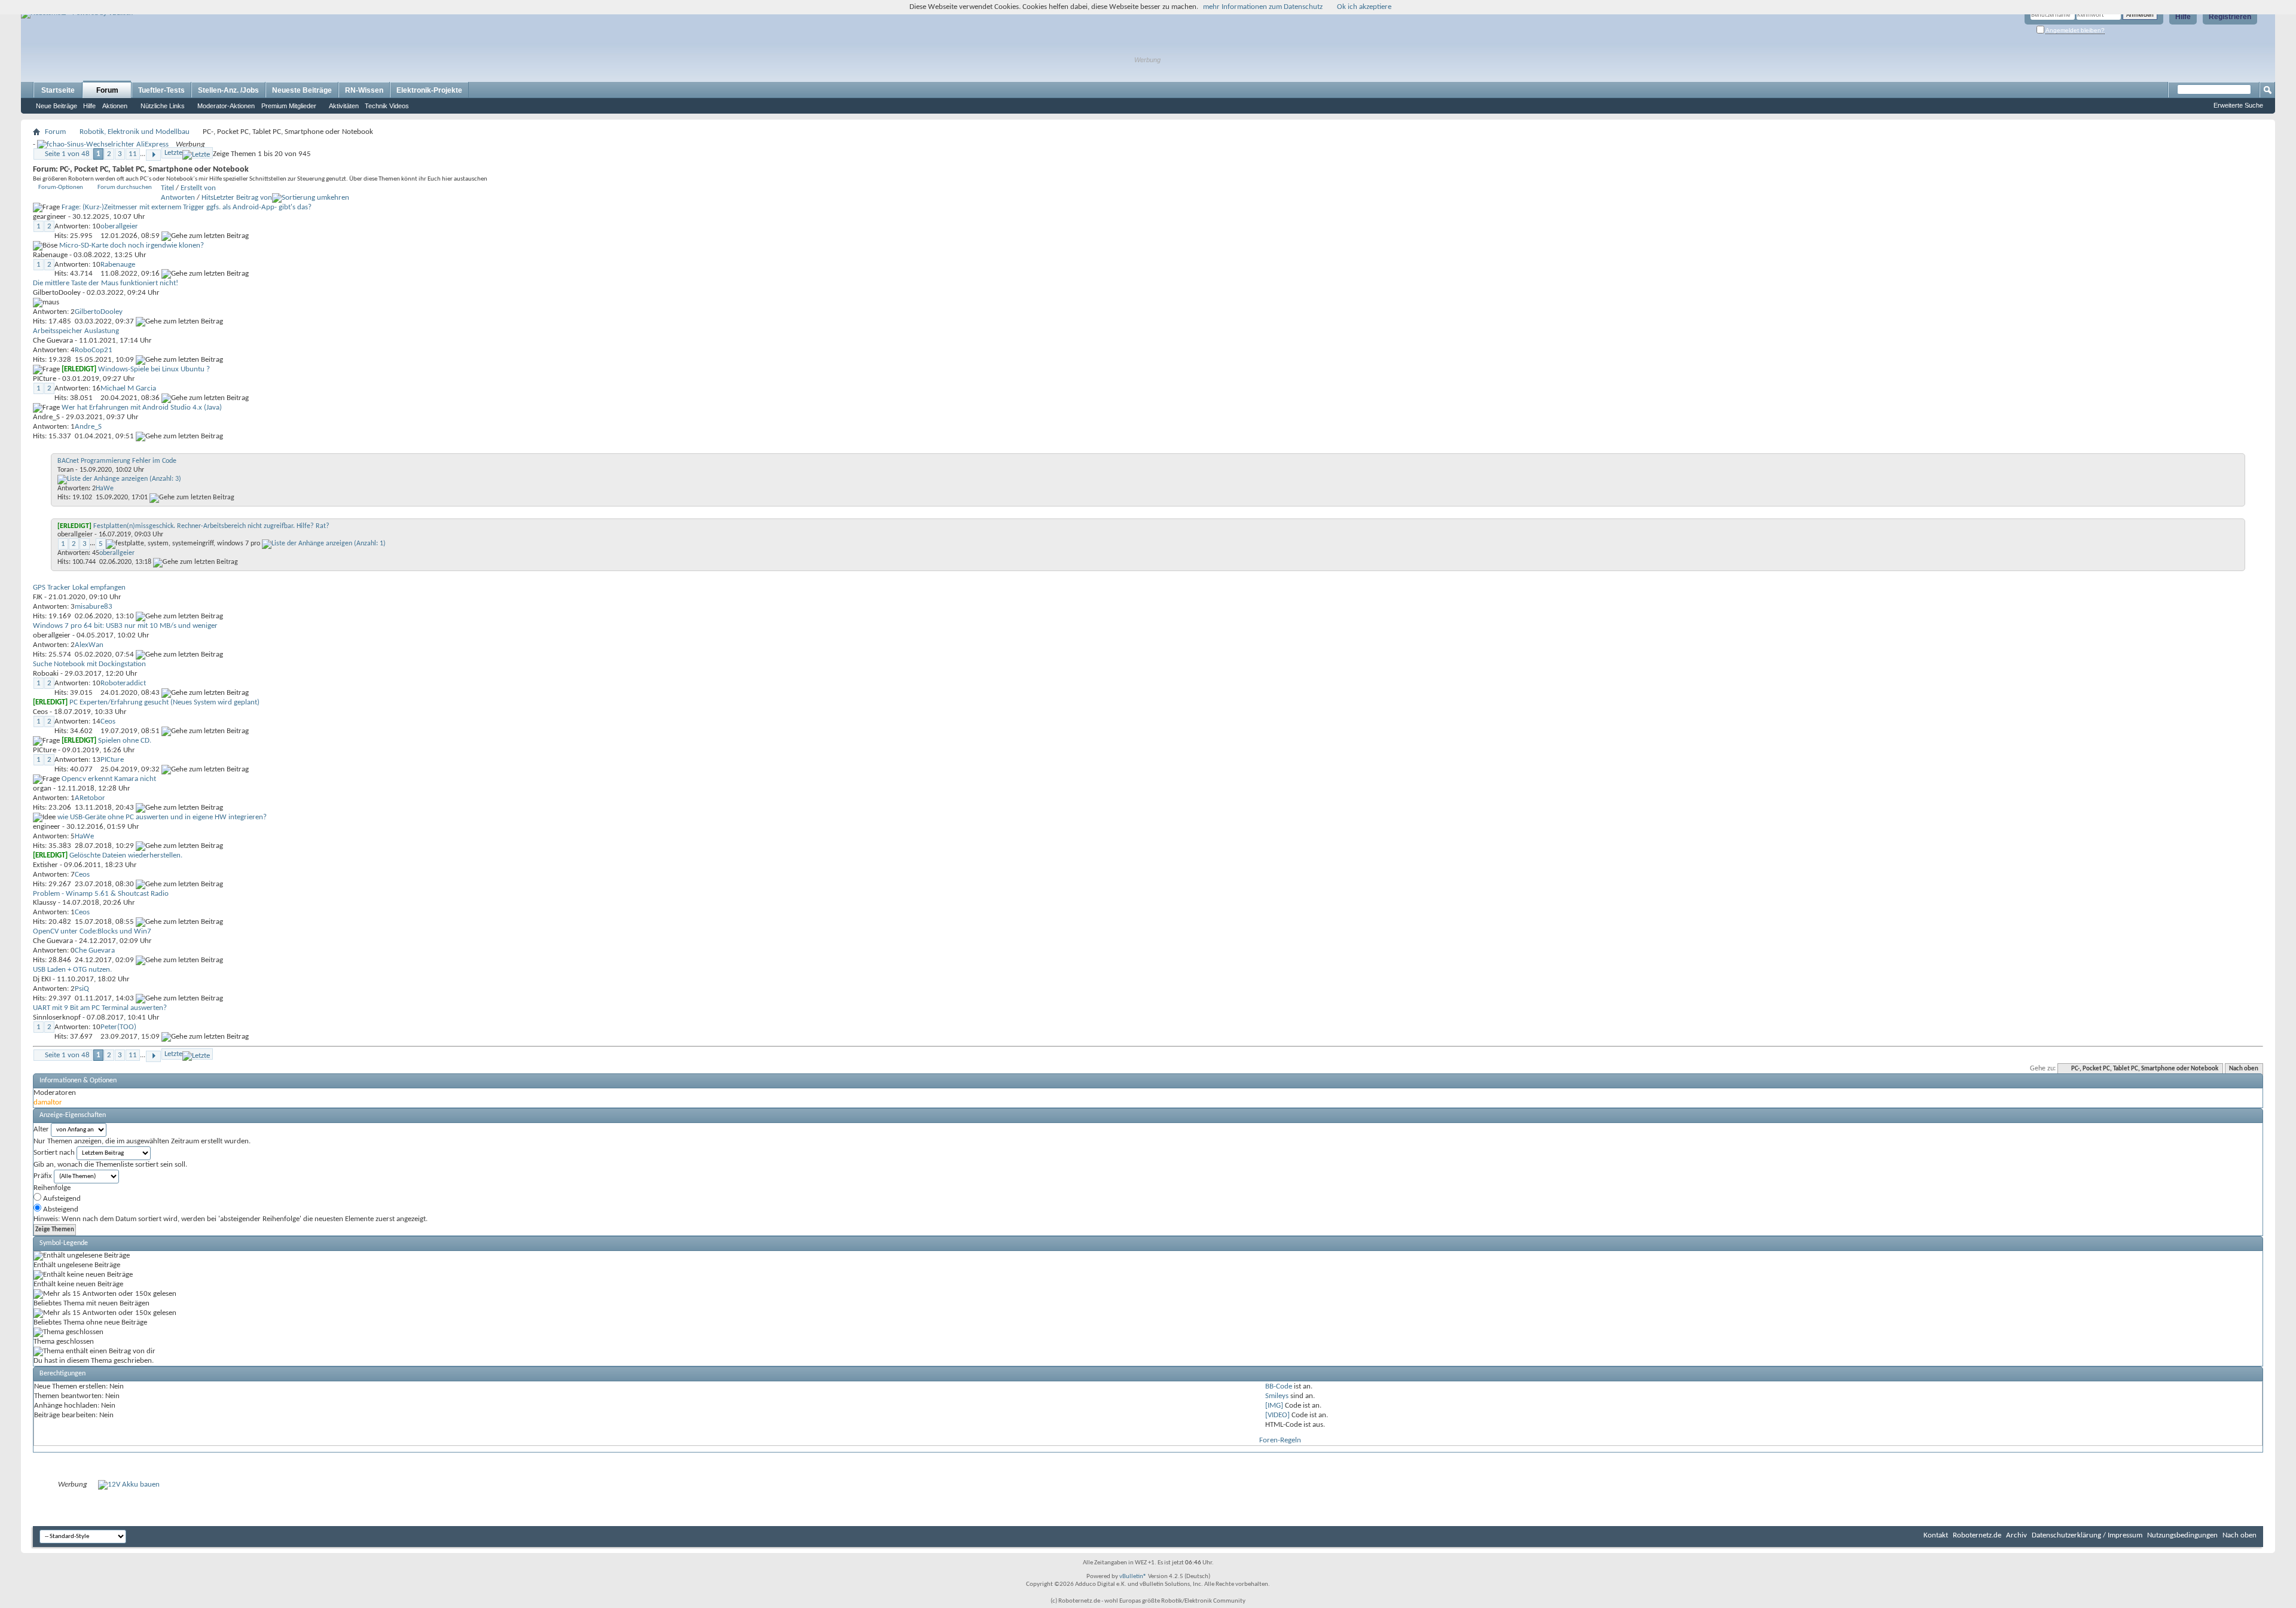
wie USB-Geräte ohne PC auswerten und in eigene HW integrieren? (162, 817)
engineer (47, 827)
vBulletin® (1133, 1577)
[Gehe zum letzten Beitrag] (205, 236)
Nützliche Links (163, 106)
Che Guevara (53, 341)
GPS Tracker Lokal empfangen (79, 588)
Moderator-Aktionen (226, 106)
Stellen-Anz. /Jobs (228, 90)
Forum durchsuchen (125, 187)
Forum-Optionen (61, 187)
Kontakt (1936, 1535)
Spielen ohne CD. (125, 741)
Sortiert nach (54, 1153)
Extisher (45, 865)
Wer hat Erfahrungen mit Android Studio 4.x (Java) (142, 408)
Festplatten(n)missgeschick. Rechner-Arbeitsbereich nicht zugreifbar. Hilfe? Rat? (211, 526)
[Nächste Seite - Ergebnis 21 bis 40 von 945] (153, 155)
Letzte (173, 153)
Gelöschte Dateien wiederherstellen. (126, 855)
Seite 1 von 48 (67, 154)
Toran (65, 470)
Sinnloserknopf (57, 1017)
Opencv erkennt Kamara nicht (109, 779)
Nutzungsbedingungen (2182, 1535)
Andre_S (46, 417)
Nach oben (2244, 1069)
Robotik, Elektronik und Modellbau (135, 132)
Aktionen (115, 106)
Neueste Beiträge (302, 90)
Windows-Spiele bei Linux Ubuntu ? (154, 369)
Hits (207, 198)
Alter (41, 1129)
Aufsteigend (61, 1199)
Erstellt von (198, 188)
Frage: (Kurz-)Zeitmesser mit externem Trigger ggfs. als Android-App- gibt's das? (187, 207)
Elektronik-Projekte (429, 90)
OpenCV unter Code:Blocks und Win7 (92, 931)
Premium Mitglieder (289, 106)
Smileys (1277, 1396)
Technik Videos (387, 106)
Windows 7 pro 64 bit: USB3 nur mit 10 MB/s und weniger (125, 626)
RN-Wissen (364, 90)
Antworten (178, 198)
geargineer (50, 217)
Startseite (58, 90)
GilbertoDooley (57, 293)
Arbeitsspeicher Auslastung (76, 331)
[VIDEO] (1277, 1415)
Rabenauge (50, 255)
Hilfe (2183, 17)
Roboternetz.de (1977, 1535)
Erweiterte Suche (2238, 105)
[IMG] (1274, 1406)
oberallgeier (75, 535)
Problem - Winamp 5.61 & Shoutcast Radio (101, 894)
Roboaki (46, 674)
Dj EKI (42, 979)
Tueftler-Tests (161, 90)
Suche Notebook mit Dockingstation (89, 664)
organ (42, 788)
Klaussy (45, 903)
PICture (45, 379)
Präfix (43, 1176)
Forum (107, 90)
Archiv (2016, 1535)
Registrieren (2230, 17)
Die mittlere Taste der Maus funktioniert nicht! (106, 283)
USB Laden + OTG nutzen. (72, 970)
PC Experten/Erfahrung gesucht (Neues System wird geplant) (164, 702)
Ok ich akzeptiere (1364, 7)
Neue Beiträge (57, 106)
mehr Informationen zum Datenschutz (1263, 7)
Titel (167, 188)
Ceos (40, 712)
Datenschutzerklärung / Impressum (2087, 1535)
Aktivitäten (344, 106)
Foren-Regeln (1280, 1440)
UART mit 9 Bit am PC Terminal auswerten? (100, 1008)
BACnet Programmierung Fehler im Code (117, 461)
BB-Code (1279, 1386)
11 (133, 154)
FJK (38, 597)
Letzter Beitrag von (243, 198)
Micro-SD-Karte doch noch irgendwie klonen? (132, 245)
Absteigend (60, 1209)
